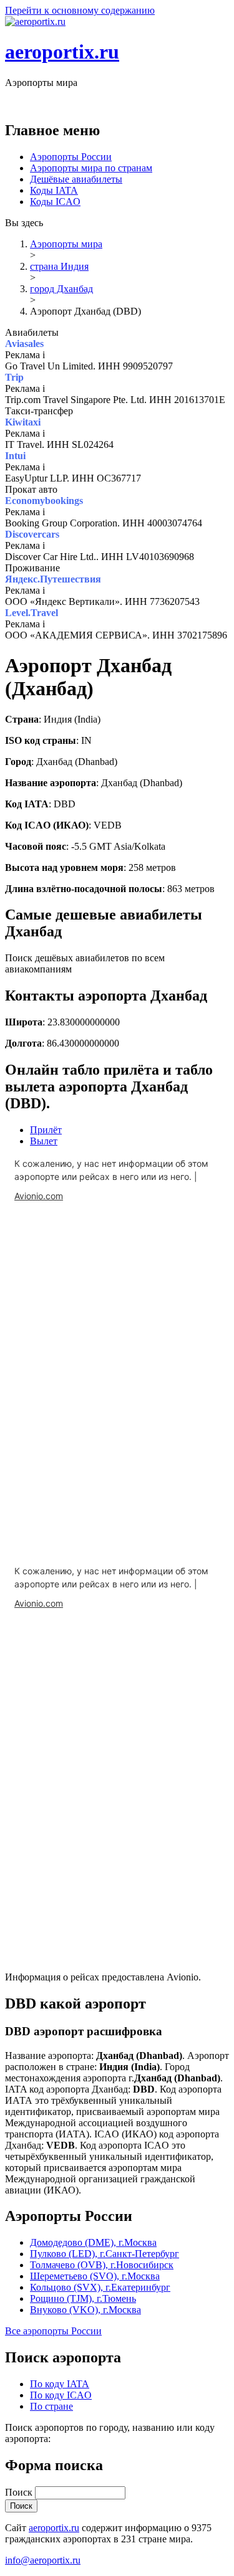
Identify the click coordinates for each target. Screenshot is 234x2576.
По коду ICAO (61, 2395)
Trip (14, 377)
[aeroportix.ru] (35, 21)
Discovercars (32, 534)
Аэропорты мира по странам (91, 168)
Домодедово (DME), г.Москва (93, 2242)
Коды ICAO (55, 202)
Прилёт (46, 1130)
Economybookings (44, 501)
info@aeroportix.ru (43, 2560)
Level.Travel (32, 613)
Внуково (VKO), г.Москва (85, 2310)
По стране (51, 2406)
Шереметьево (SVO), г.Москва (95, 2276)
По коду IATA (60, 2384)
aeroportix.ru (62, 52)
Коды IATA (54, 190)
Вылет (44, 1141)
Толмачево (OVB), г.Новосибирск (102, 2265)
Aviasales (24, 344)
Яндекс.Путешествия (53, 579)
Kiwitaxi (23, 422)
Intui (15, 456)
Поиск (20, 2492)
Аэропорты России (71, 157)
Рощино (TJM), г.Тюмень (83, 2298)
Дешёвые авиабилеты (76, 179)
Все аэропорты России (53, 2331)
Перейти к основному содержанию (80, 10)
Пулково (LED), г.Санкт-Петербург (105, 2254)
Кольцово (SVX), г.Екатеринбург (100, 2287)
